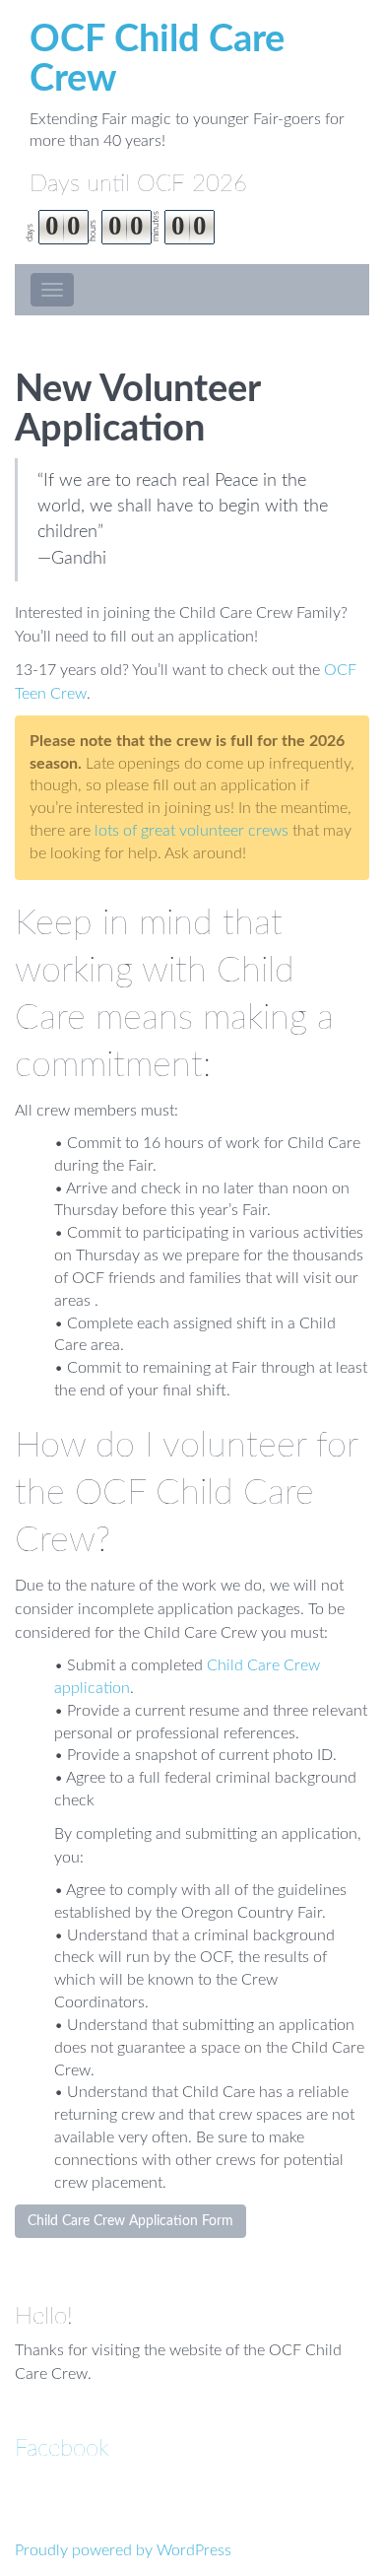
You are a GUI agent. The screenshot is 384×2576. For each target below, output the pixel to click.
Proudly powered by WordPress (123, 2550)
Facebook (62, 2449)
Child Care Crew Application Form (130, 2221)
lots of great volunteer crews (192, 831)
